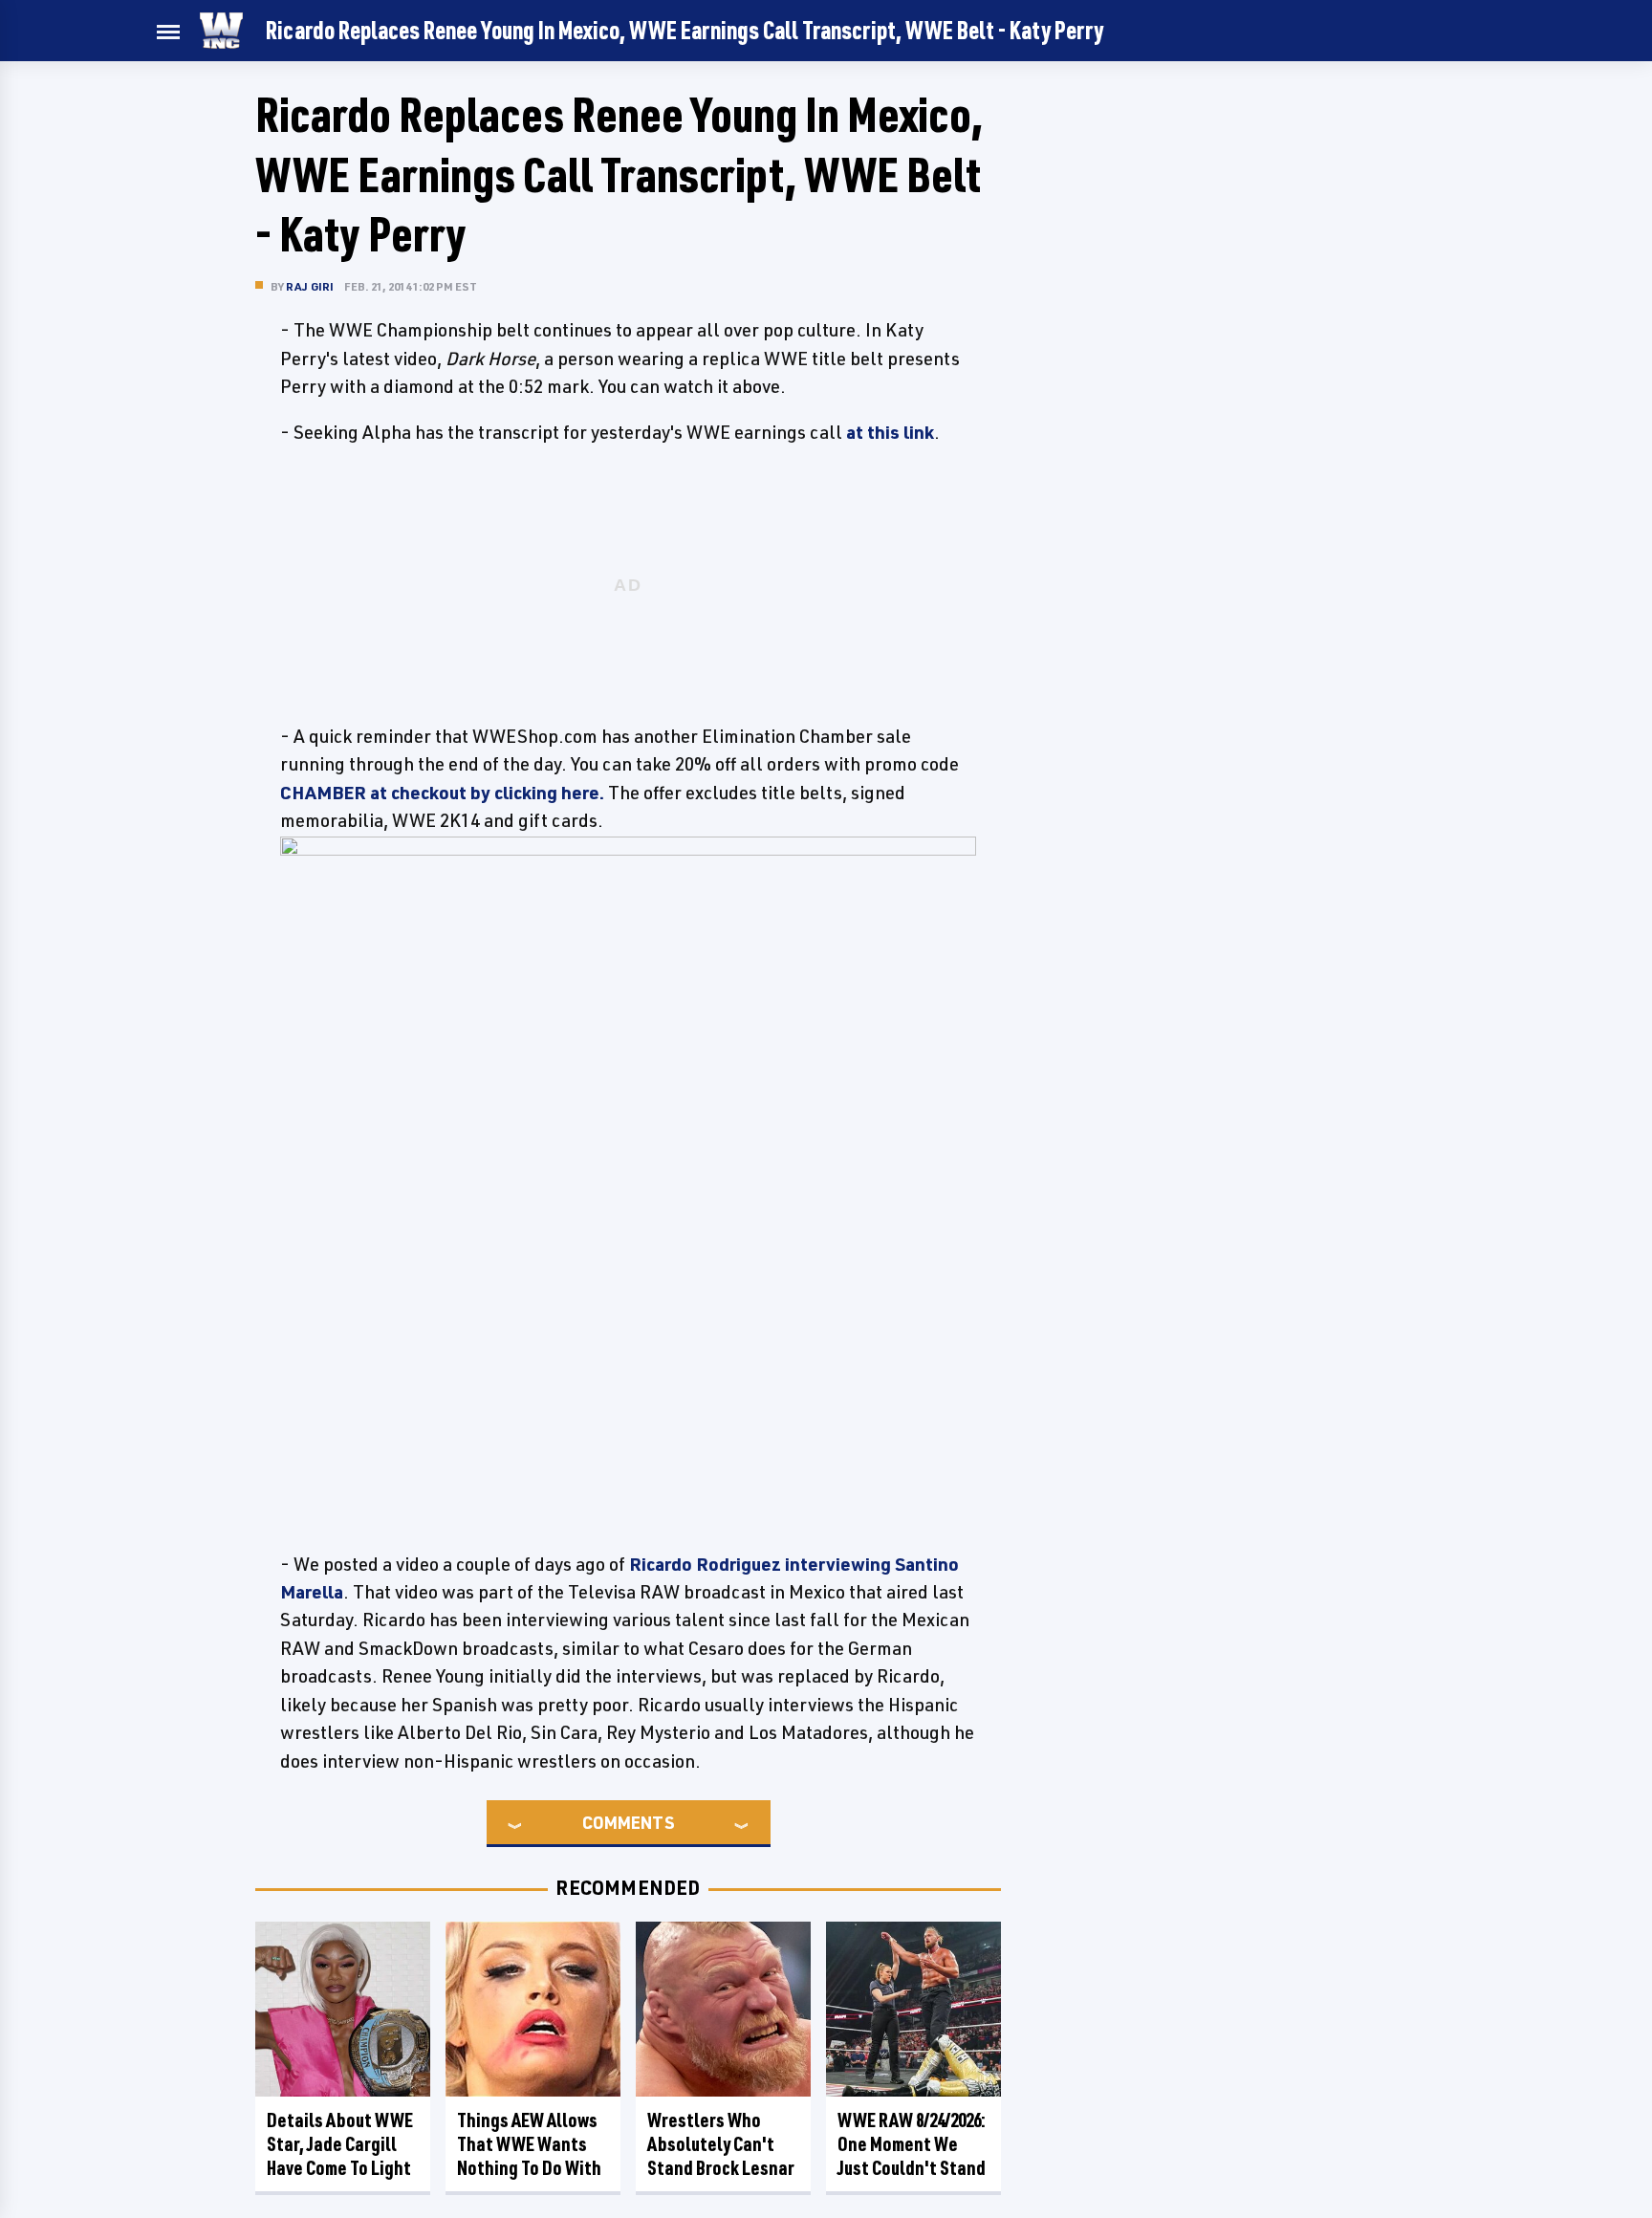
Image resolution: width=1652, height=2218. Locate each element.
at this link (890, 432)
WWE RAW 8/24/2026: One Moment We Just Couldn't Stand (912, 2144)
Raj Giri (310, 286)
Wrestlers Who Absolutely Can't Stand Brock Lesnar (721, 2144)
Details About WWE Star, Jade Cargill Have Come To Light (340, 2144)
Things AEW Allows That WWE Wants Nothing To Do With (529, 2144)
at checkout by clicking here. (442, 793)
